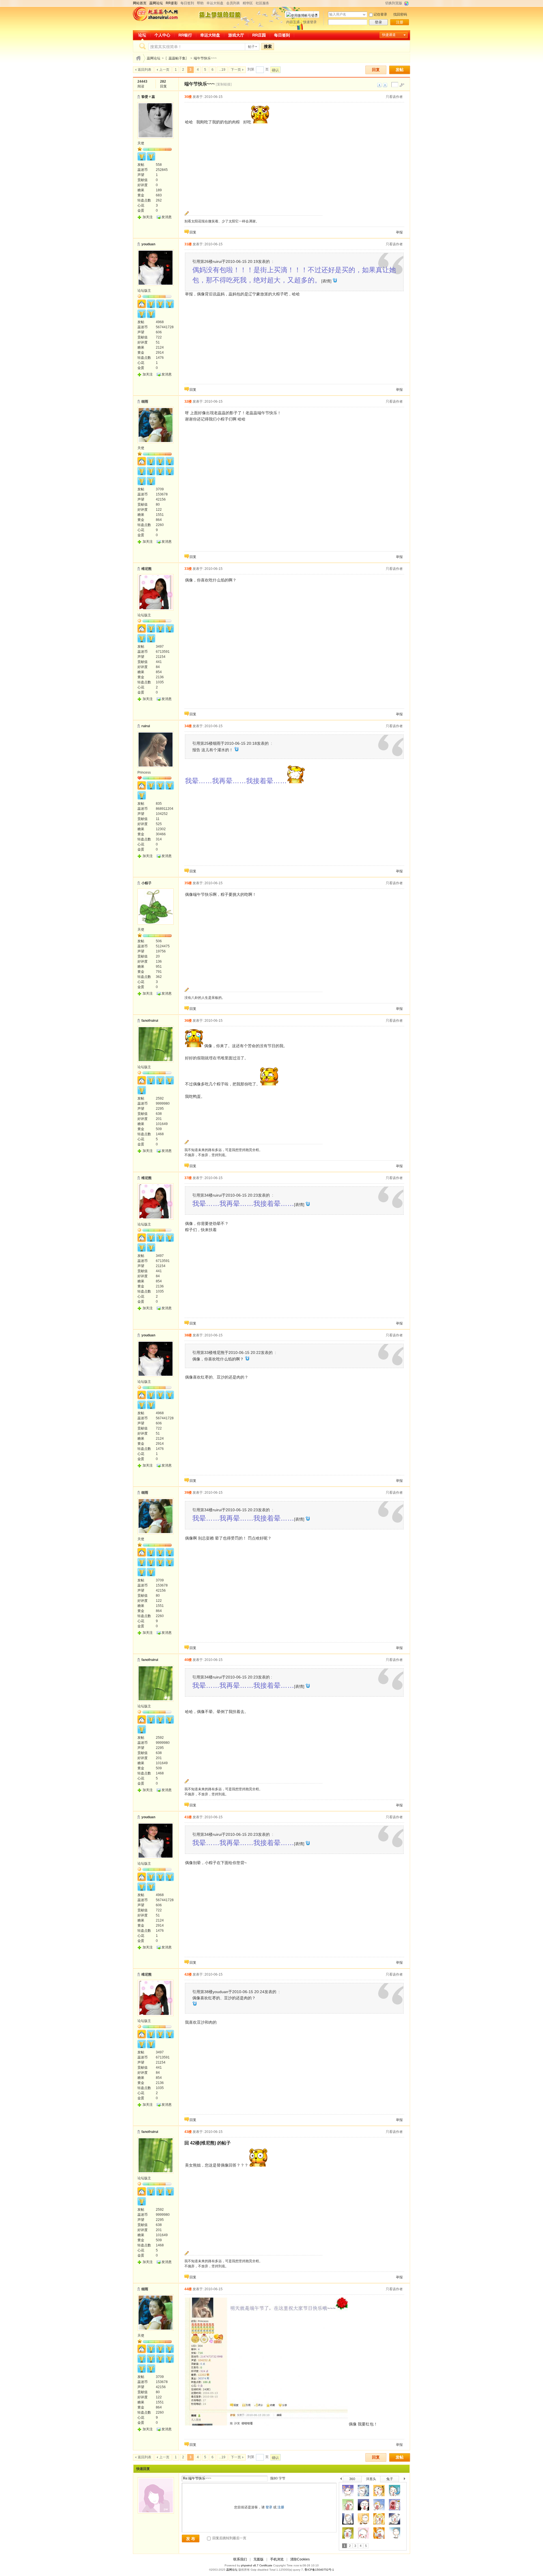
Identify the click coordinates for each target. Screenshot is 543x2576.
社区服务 (262, 3)
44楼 (188, 2289)
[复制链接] (224, 84)
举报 (399, 232)
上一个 (341, 2480)
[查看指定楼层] (402, 85)
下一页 (236, 70)
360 (352, 2479)
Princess (144, 772)
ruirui (146, 726)
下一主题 (385, 85)
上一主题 (379, 85)
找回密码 (400, 14)
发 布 (191, 2539)
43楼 (188, 2132)
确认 (275, 70)
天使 (141, 143)
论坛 (142, 35)
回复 (376, 70)
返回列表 (145, 70)
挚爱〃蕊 (148, 97)
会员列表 (233, 3)
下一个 (406, 2480)
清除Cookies (300, 2559)
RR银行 (185, 35)
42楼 (188, 1974)
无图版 (258, 2559)
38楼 (188, 1335)
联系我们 (240, 2559)
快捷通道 (389, 35)
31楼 (188, 244)
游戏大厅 (236, 35)
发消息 (167, 217)
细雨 (145, 402)
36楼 (188, 1021)
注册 (400, 22)
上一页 (164, 70)
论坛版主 (144, 291)
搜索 (268, 46)
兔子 (390, 2479)
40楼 (188, 1660)
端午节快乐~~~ (205, 58)
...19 (222, 70)
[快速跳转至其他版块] (138, 58)
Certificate (266, 2565)
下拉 (364, 15)
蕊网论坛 (154, 58)
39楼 (188, 1493)
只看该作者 (394, 97)
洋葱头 (371, 2479)
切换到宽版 (394, 3)
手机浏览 (277, 2559)
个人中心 (162, 35)
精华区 (248, 3)
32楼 (188, 402)
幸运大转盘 (215, 3)
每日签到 (187, 3)
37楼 (188, 1178)
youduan (148, 244)
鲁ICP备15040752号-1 (319, 2570)
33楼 (188, 569)
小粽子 (146, 883)
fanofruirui (150, 1021)
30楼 (188, 97)
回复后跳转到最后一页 (229, 2538)
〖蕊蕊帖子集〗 (177, 58)
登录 (378, 22)
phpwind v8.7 (250, 2565)
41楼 (188, 1817)
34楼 (188, 726)
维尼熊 (146, 569)
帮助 (200, 3)
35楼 (188, 883)
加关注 (148, 217)
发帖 (400, 70)
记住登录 (380, 14)
